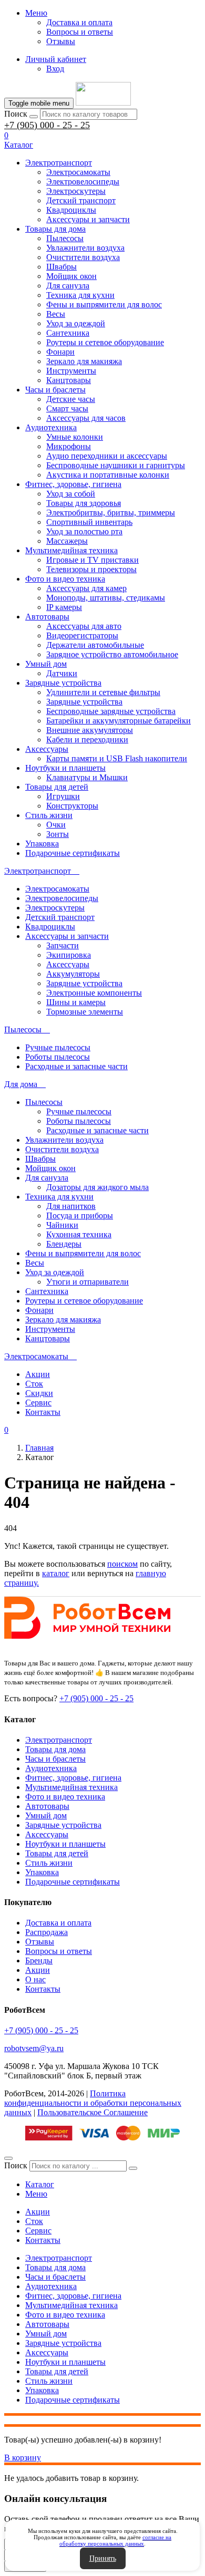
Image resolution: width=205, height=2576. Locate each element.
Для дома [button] (22, 1084)
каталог (56, 1573)
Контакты (43, 1412)
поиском (122, 1564)
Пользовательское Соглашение (93, 2112)
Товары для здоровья (84, 503)
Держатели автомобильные (95, 645)
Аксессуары (47, 749)
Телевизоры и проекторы (91, 569)
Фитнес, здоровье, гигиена (73, 484)
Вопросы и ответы (80, 32)
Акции (38, 1374)
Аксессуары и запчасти (88, 219)
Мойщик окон (71, 276)
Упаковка (42, 844)
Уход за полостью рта (84, 531)
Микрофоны (69, 446)
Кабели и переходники (87, 739)
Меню (36, 13)
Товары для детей (57, 787)
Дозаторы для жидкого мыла (98, 1187)
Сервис (38, 1403)
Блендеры (64, 1244)
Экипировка (69, 955)
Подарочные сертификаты (73, 853)
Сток (34, 1384)
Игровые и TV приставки (93, 560)
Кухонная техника (79, 1234)
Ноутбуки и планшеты (65, 768)
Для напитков (71, 1206)
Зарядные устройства (63, 683)
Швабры (61, 267)
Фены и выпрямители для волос (104, 304)
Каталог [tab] (40, 2184)
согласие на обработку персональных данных (115, 2540)
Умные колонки (75, 437)
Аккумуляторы (73, 974)
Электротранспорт (59, 163)
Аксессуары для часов (86, 418)
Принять (103, 2558)
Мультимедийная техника (71, 550)
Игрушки (63, 796)
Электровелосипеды (83, 182)
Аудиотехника (51, 427)
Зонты (58, 834)
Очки (56, 825)
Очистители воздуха (83, 257)
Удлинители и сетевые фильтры (103, 692)
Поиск (16, 114)
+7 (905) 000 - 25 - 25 (47, 125)
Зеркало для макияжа (84, 361)
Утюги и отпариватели (88, 1282)
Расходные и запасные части (76, 1066)
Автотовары (47, 617)
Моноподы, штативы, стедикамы (106, 598)
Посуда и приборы (80, 1215)
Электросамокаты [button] (37, 1356)
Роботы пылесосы (58, 1057)
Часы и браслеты (55, 390)
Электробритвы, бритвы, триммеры (111, 513)
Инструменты (71, 371)
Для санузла (68, 286)
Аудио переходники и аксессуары (107, 456)
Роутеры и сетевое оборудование (105, 342)
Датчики (62, 673)
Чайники (62, 1225)
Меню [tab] (36, 2194)
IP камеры (64, 607)
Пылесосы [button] (24, 1030)
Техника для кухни (80, 295)
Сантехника (68, 333)
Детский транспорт (81, 200)
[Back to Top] (8, 2158)
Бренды (39, 1961)
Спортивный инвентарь (89, 522)
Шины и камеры (76, 1002)
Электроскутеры (76, 191)
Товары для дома (55, 229)
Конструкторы (72, 806)
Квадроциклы (71, 210)
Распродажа (47, 1932)
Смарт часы (67, 408)
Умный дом (46, 664)
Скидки (39, 1393)
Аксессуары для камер (86, 588)
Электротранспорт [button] (39, 871)
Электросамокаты (78, 172)
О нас (35, 1979)
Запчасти (63, 945)
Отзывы (61, 41)
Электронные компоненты (94, 993)
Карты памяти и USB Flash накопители (117, 758)
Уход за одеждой (76, 323)
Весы (56, 314)
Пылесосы (65, 238)
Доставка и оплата (79, 22)
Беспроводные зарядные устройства (111, 711)
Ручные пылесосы (58, 1047)
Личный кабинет (56, 59)
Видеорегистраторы (82, 635)
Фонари (60, 352)
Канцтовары (69, 380)
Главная (39, 1448)
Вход (55, 69)
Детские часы (71, 399)
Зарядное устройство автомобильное (112, 654)
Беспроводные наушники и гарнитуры (116, 465)
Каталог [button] (19, 145)
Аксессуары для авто (84, 626)
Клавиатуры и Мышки (87, 777)
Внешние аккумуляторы (90, 730)
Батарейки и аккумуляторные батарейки (119, 721)
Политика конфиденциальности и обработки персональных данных (93, 2103)
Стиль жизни (49, 815)
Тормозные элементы (85, 1012)
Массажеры (67, 541)
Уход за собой (71, 494)
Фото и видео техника (65, 579)
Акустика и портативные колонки (108, 475)
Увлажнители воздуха (85, 248)
